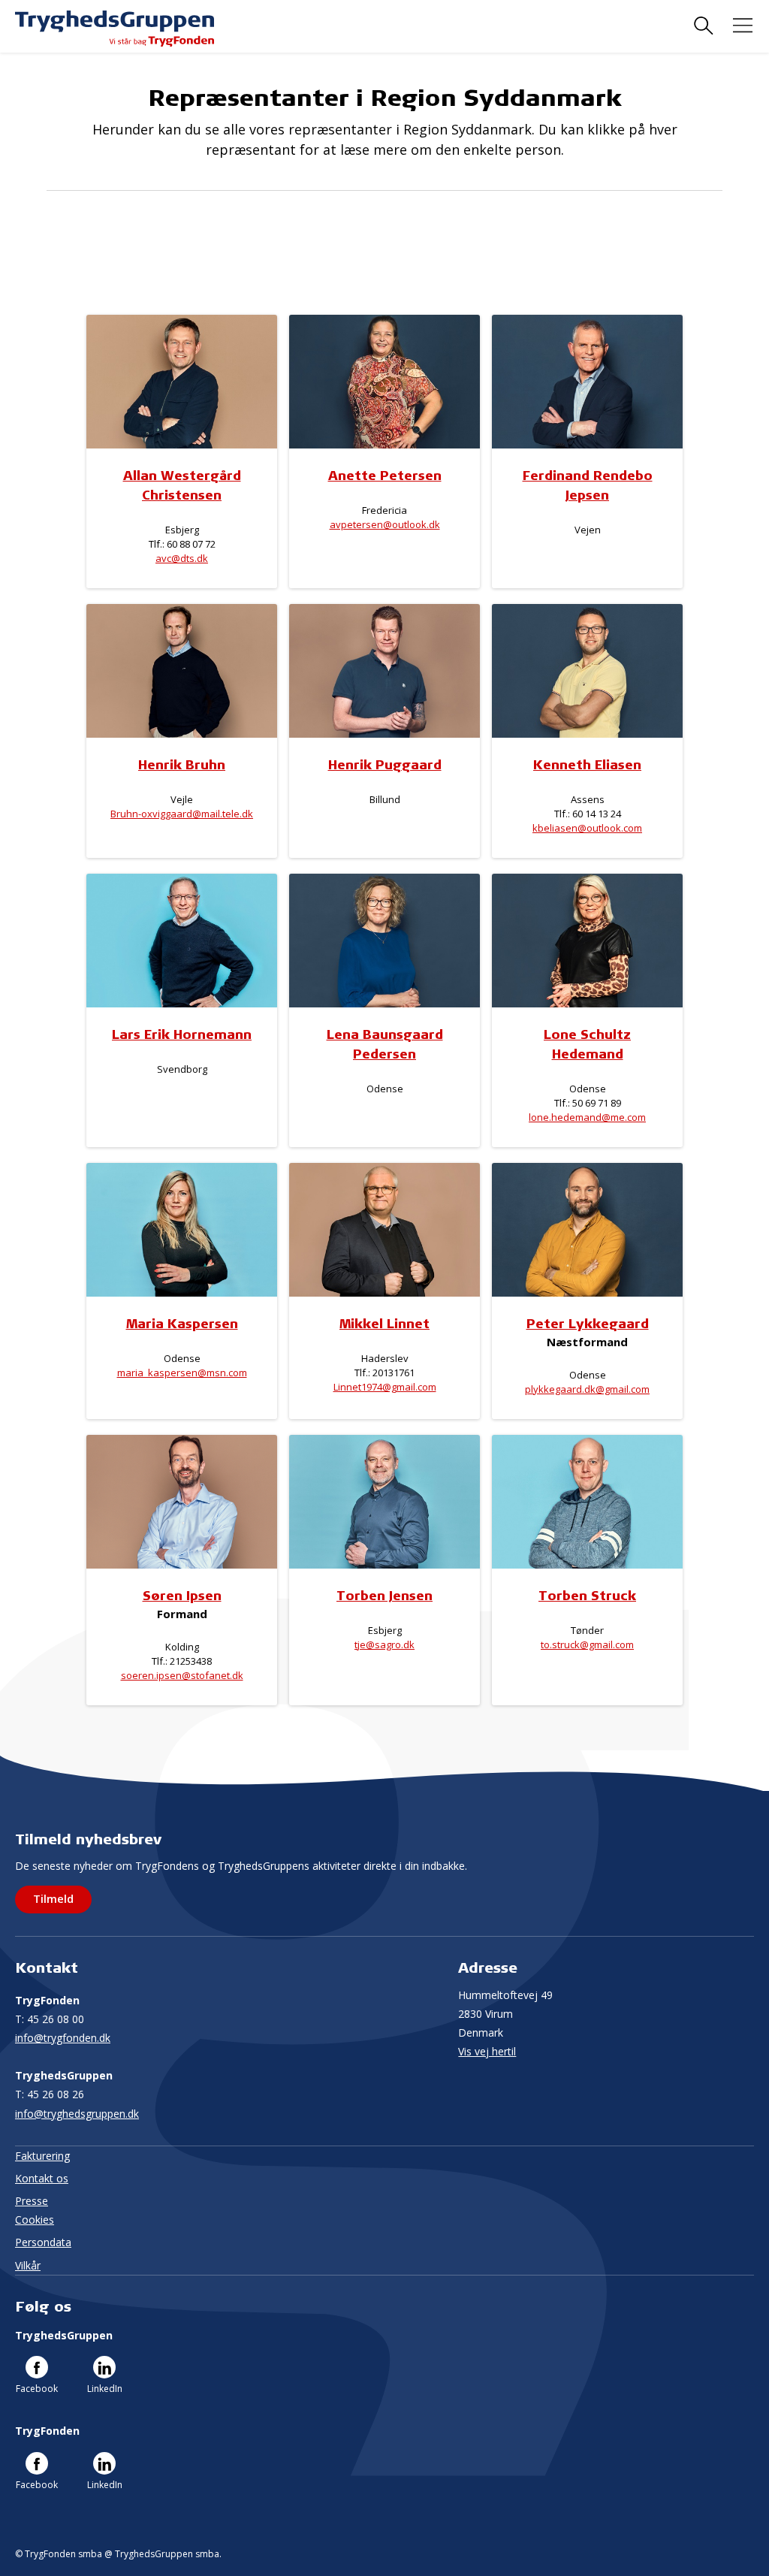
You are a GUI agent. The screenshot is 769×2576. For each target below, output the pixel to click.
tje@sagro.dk (384, 1644)
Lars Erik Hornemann (182, 1034)
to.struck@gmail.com (587, 1644)
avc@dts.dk (182, 558)
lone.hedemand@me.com (587, 1117)
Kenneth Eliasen (587, 764)
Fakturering (42, 2156)
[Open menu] (743, 26)
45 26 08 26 (50, 2094)
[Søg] (704, 26)
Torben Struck (587, 1595)
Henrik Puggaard (385, 764)
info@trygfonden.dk (63, 2038)
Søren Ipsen (182, 1595)
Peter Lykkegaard (588, 1323)
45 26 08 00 (50, 2019)
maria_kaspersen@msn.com (182, 1373)
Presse (32, 2201)
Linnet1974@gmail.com (385, 1387)
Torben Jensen (384, 1595)
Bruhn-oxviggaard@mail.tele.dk (182, 814)
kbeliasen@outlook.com (587, 828)
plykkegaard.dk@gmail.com (587, 1389)
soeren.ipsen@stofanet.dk (182, 1675)
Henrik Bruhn (182, 764)
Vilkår (28, 2265)
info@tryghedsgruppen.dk (77, 2114)
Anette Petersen (385, 475)
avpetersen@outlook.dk (385, 524)
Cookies (35, 2220)
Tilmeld (53, 1898)
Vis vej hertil (487, 2051)
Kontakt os (42, 2178)
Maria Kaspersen (182, 1323)
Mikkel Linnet (384, 1323)
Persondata (43, 2242)
